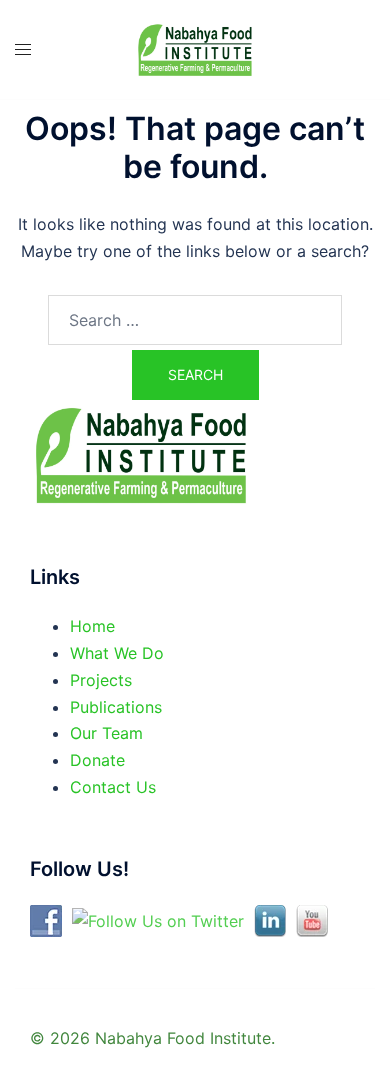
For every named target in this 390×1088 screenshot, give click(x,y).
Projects (101, 680)
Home (92, 626)
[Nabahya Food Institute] (195, 49)
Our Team (106, 733)
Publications (116, 707)
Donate (97, 760)
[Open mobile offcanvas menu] (23, 49)
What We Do (117, 653)
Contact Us (113, 787)
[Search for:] (195, 320)
